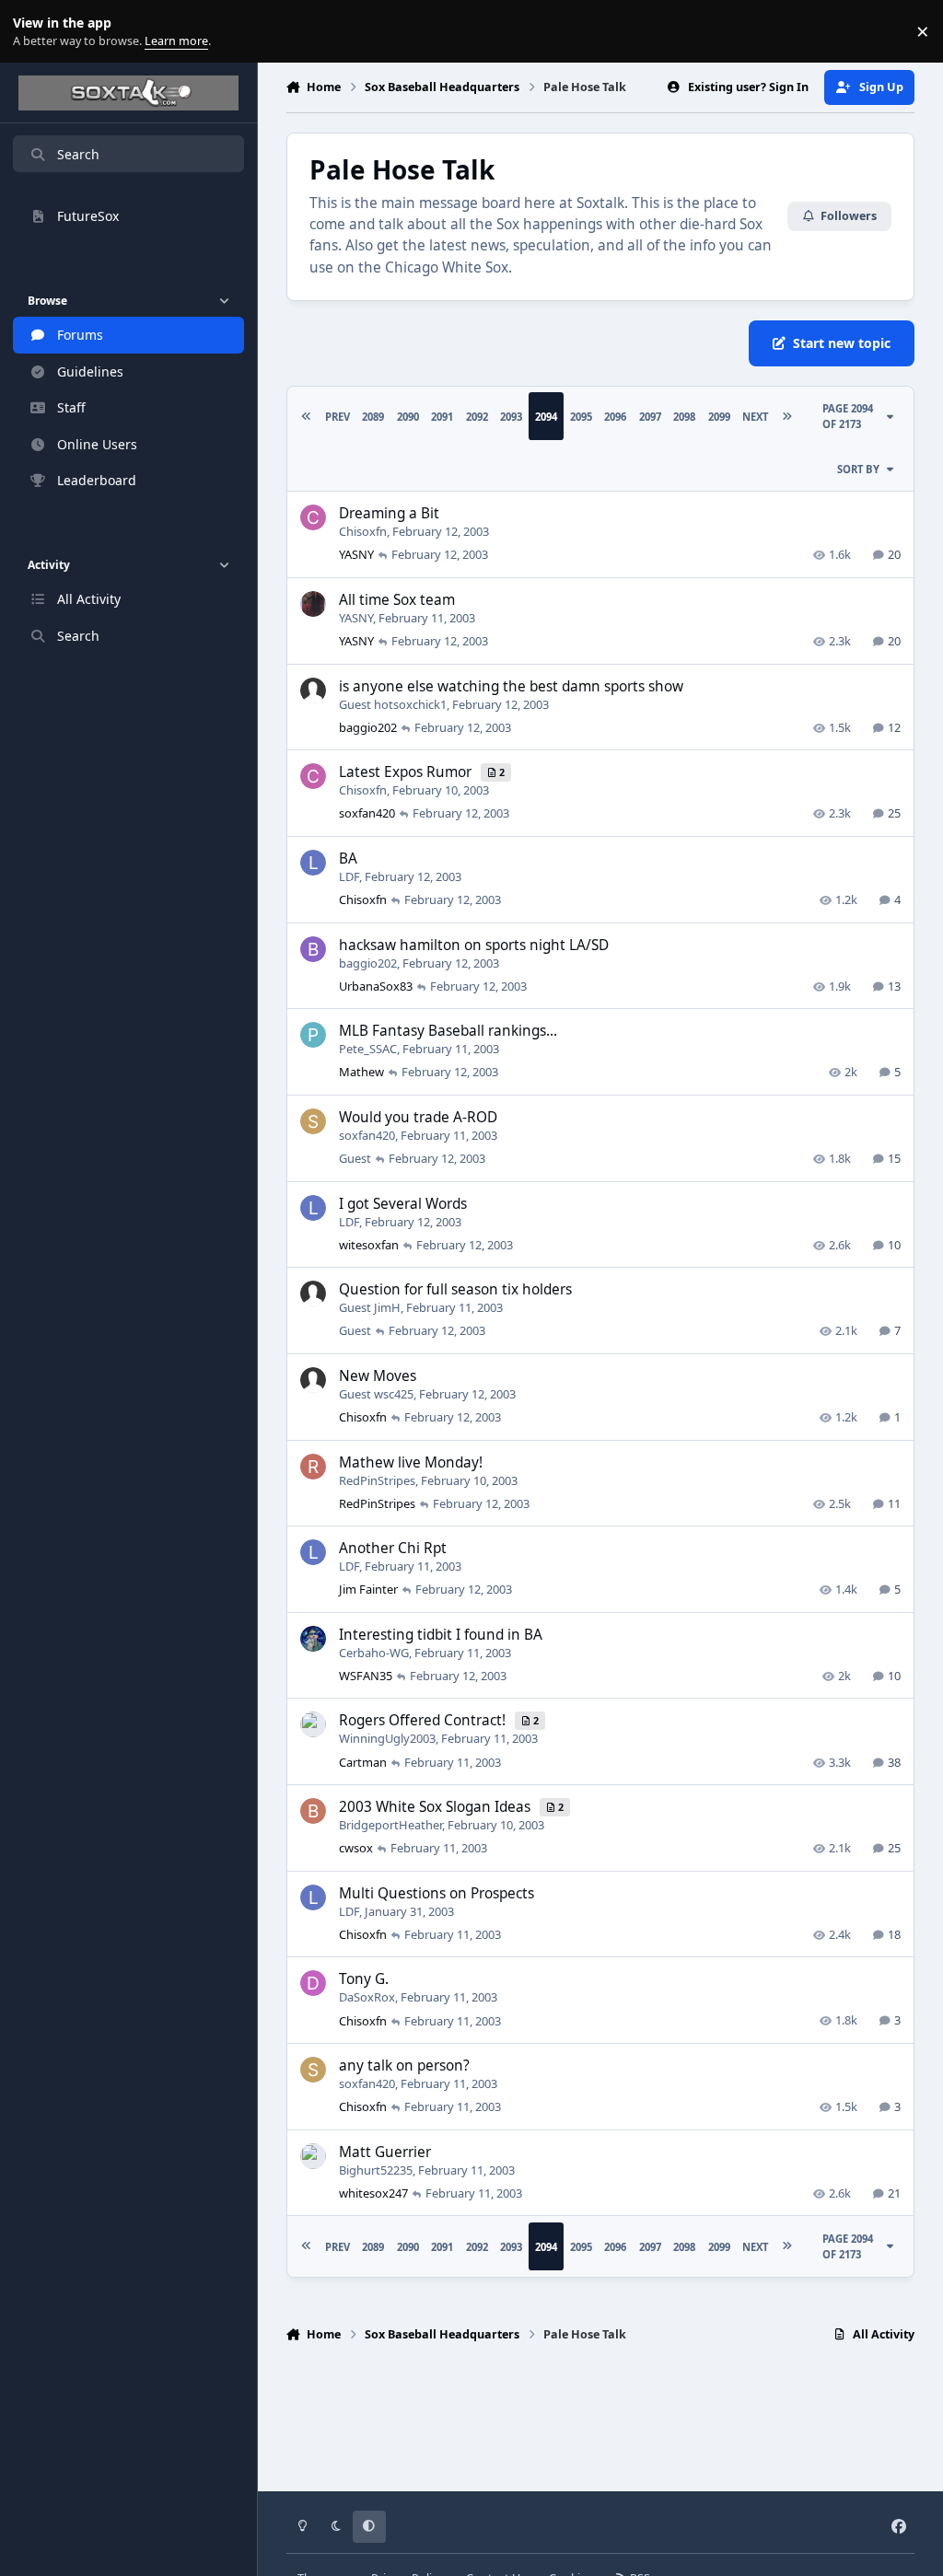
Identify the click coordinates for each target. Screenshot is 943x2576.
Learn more (35, 32)
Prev (338, 417)
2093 (511, 417)
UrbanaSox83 (376, 986)
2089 (373, 417)
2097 (650, 417)
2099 (719, 417)
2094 (546, 417)
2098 (684, 417)
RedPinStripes (377, 1480)
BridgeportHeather (390, 1825)
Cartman (363, 1762)
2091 (442, 417)
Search (78, 154)
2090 (408, 417)
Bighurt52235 (376, 2170)
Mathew (361, 1072)
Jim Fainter (368, 1589)
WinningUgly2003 (387, 1738)
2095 (581, 417)
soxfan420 (367, 813)
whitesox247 (373, 2193)
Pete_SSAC (368, 1049)
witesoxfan (369, 1245)
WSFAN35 (366, 1676)
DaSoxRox (367, 1997)
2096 (615, 417)
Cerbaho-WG (374, 1653)
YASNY (356, 554)
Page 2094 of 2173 (848, 416)
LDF (349, 876)
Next (755, 417)
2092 (477, 417)
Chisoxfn (363, 531)
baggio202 (368, 727)
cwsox (356, 1848)
